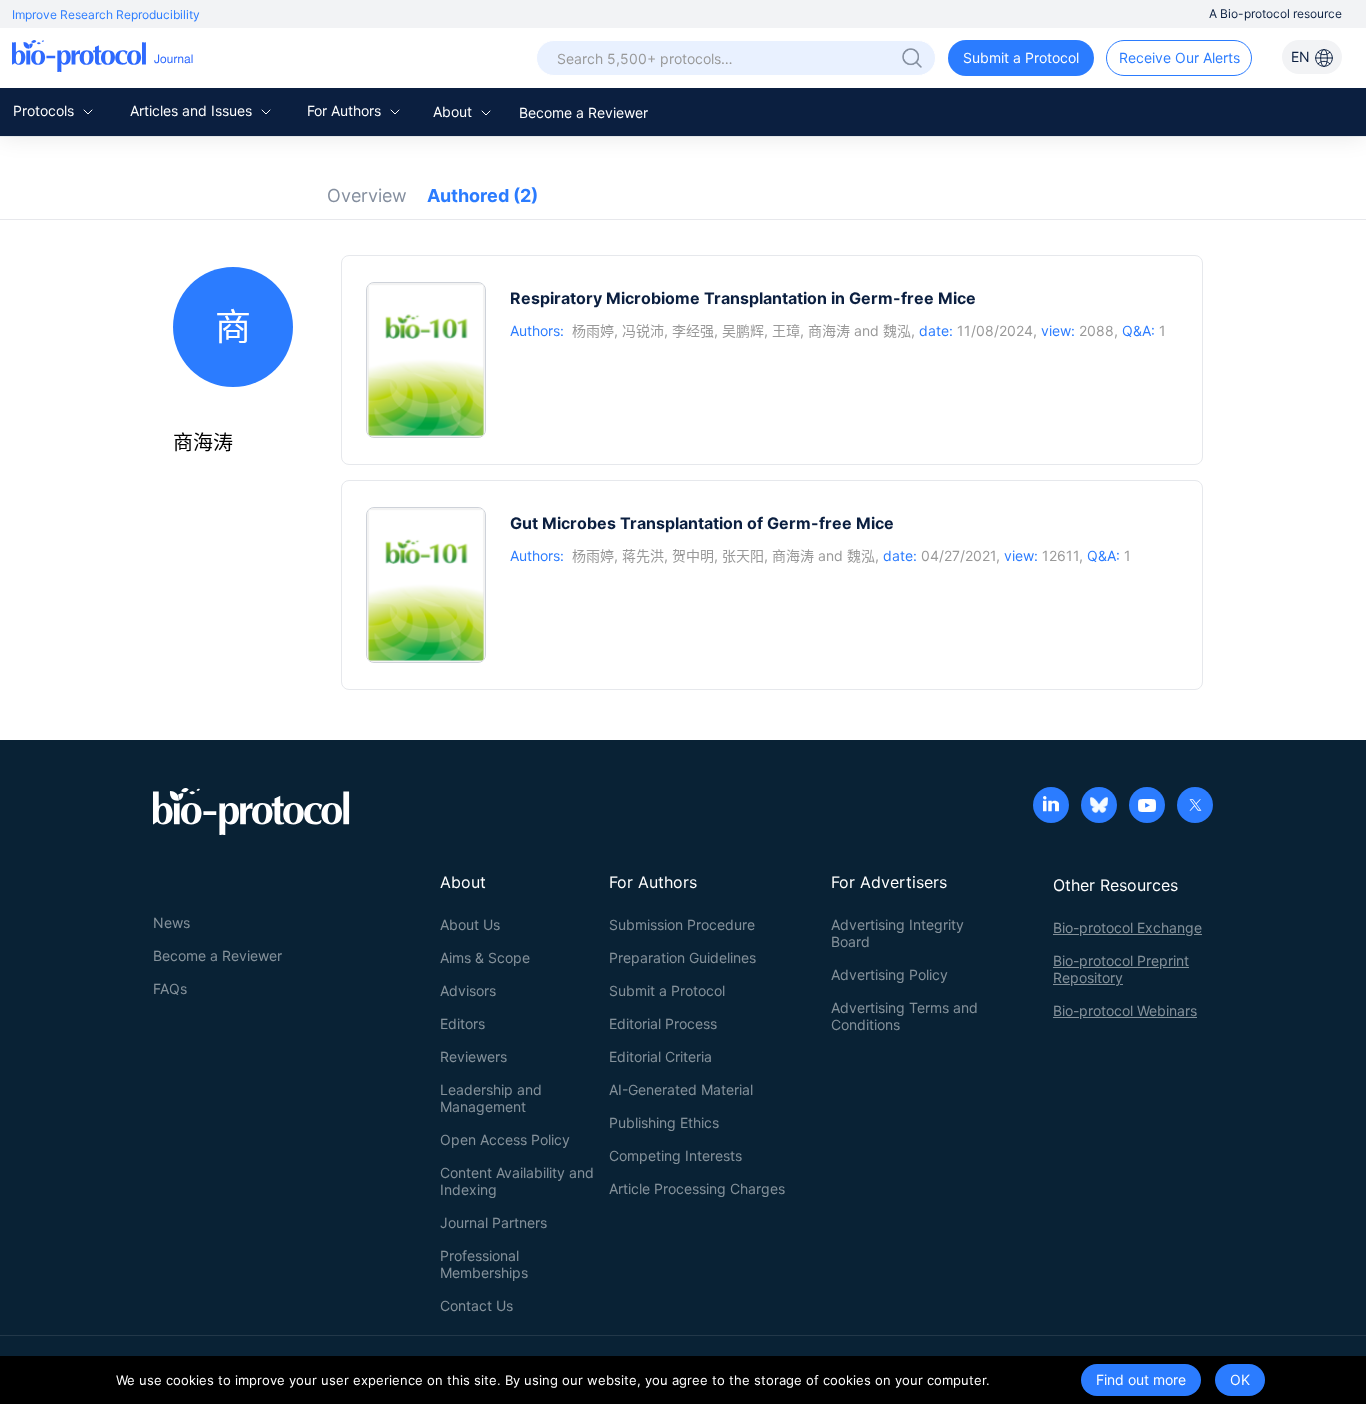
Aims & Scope (485, 957)
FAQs (170, 988)
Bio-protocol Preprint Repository (1121, 969)
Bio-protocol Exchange (1127, 927)
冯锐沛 (643, 330)
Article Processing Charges (697, 1188)
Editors (462, 1023)
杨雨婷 (593, 330)
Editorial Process (663, 1023)
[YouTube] (1147, 807)
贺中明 (693, 555)
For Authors (346, 110)
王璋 (786, 330)
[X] (1195, 807)
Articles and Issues (193, 110)
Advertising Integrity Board (897, 933)
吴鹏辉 (743, 330)
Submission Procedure (682, 924)
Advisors (468, 990)
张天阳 (743, 555)
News (171, 922)
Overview (367, 195)
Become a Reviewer (583, 112)
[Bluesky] (1099, 807)
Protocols (45, 110)
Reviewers (473, 1056)
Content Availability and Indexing (517, 1181)
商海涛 (829, 330)
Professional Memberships (484, 1264)
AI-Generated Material (681, 1089)
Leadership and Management (491, 1098)
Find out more (1141, 1379)
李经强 (693, 330)
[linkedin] (1051, 807)
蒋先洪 (643, 555)
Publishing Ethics (664, 1122)
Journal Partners (493, 1222)
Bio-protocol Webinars (1125, 1010)
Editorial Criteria (660, 1056)
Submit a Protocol (1021, 57)
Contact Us (476, 1305)
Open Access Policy (505, 1139)
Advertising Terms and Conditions (904, 1016)
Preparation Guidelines (682, 957)
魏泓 (897, 330)
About (454, 111)
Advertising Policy (889, 974)
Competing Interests (675, 1155)
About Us (470, 924)
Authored (482, 195)
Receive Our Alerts (1179, 57)
